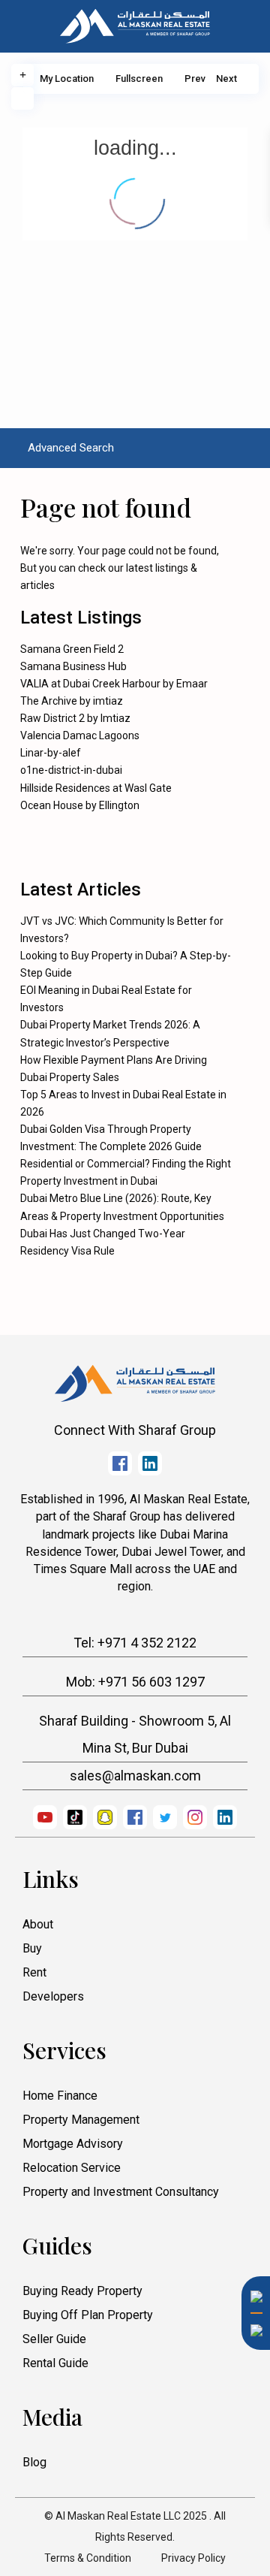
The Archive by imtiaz (72, 701)
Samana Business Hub (73, 666)
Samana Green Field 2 (72, 649)
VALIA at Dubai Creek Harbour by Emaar (114, 684)
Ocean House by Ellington (80, 805)
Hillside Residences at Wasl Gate (96, 788)
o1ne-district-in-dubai (71, 770)
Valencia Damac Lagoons (80, 735)
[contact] (251, 2369)
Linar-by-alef (51, 753)
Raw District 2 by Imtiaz (75, 718)
